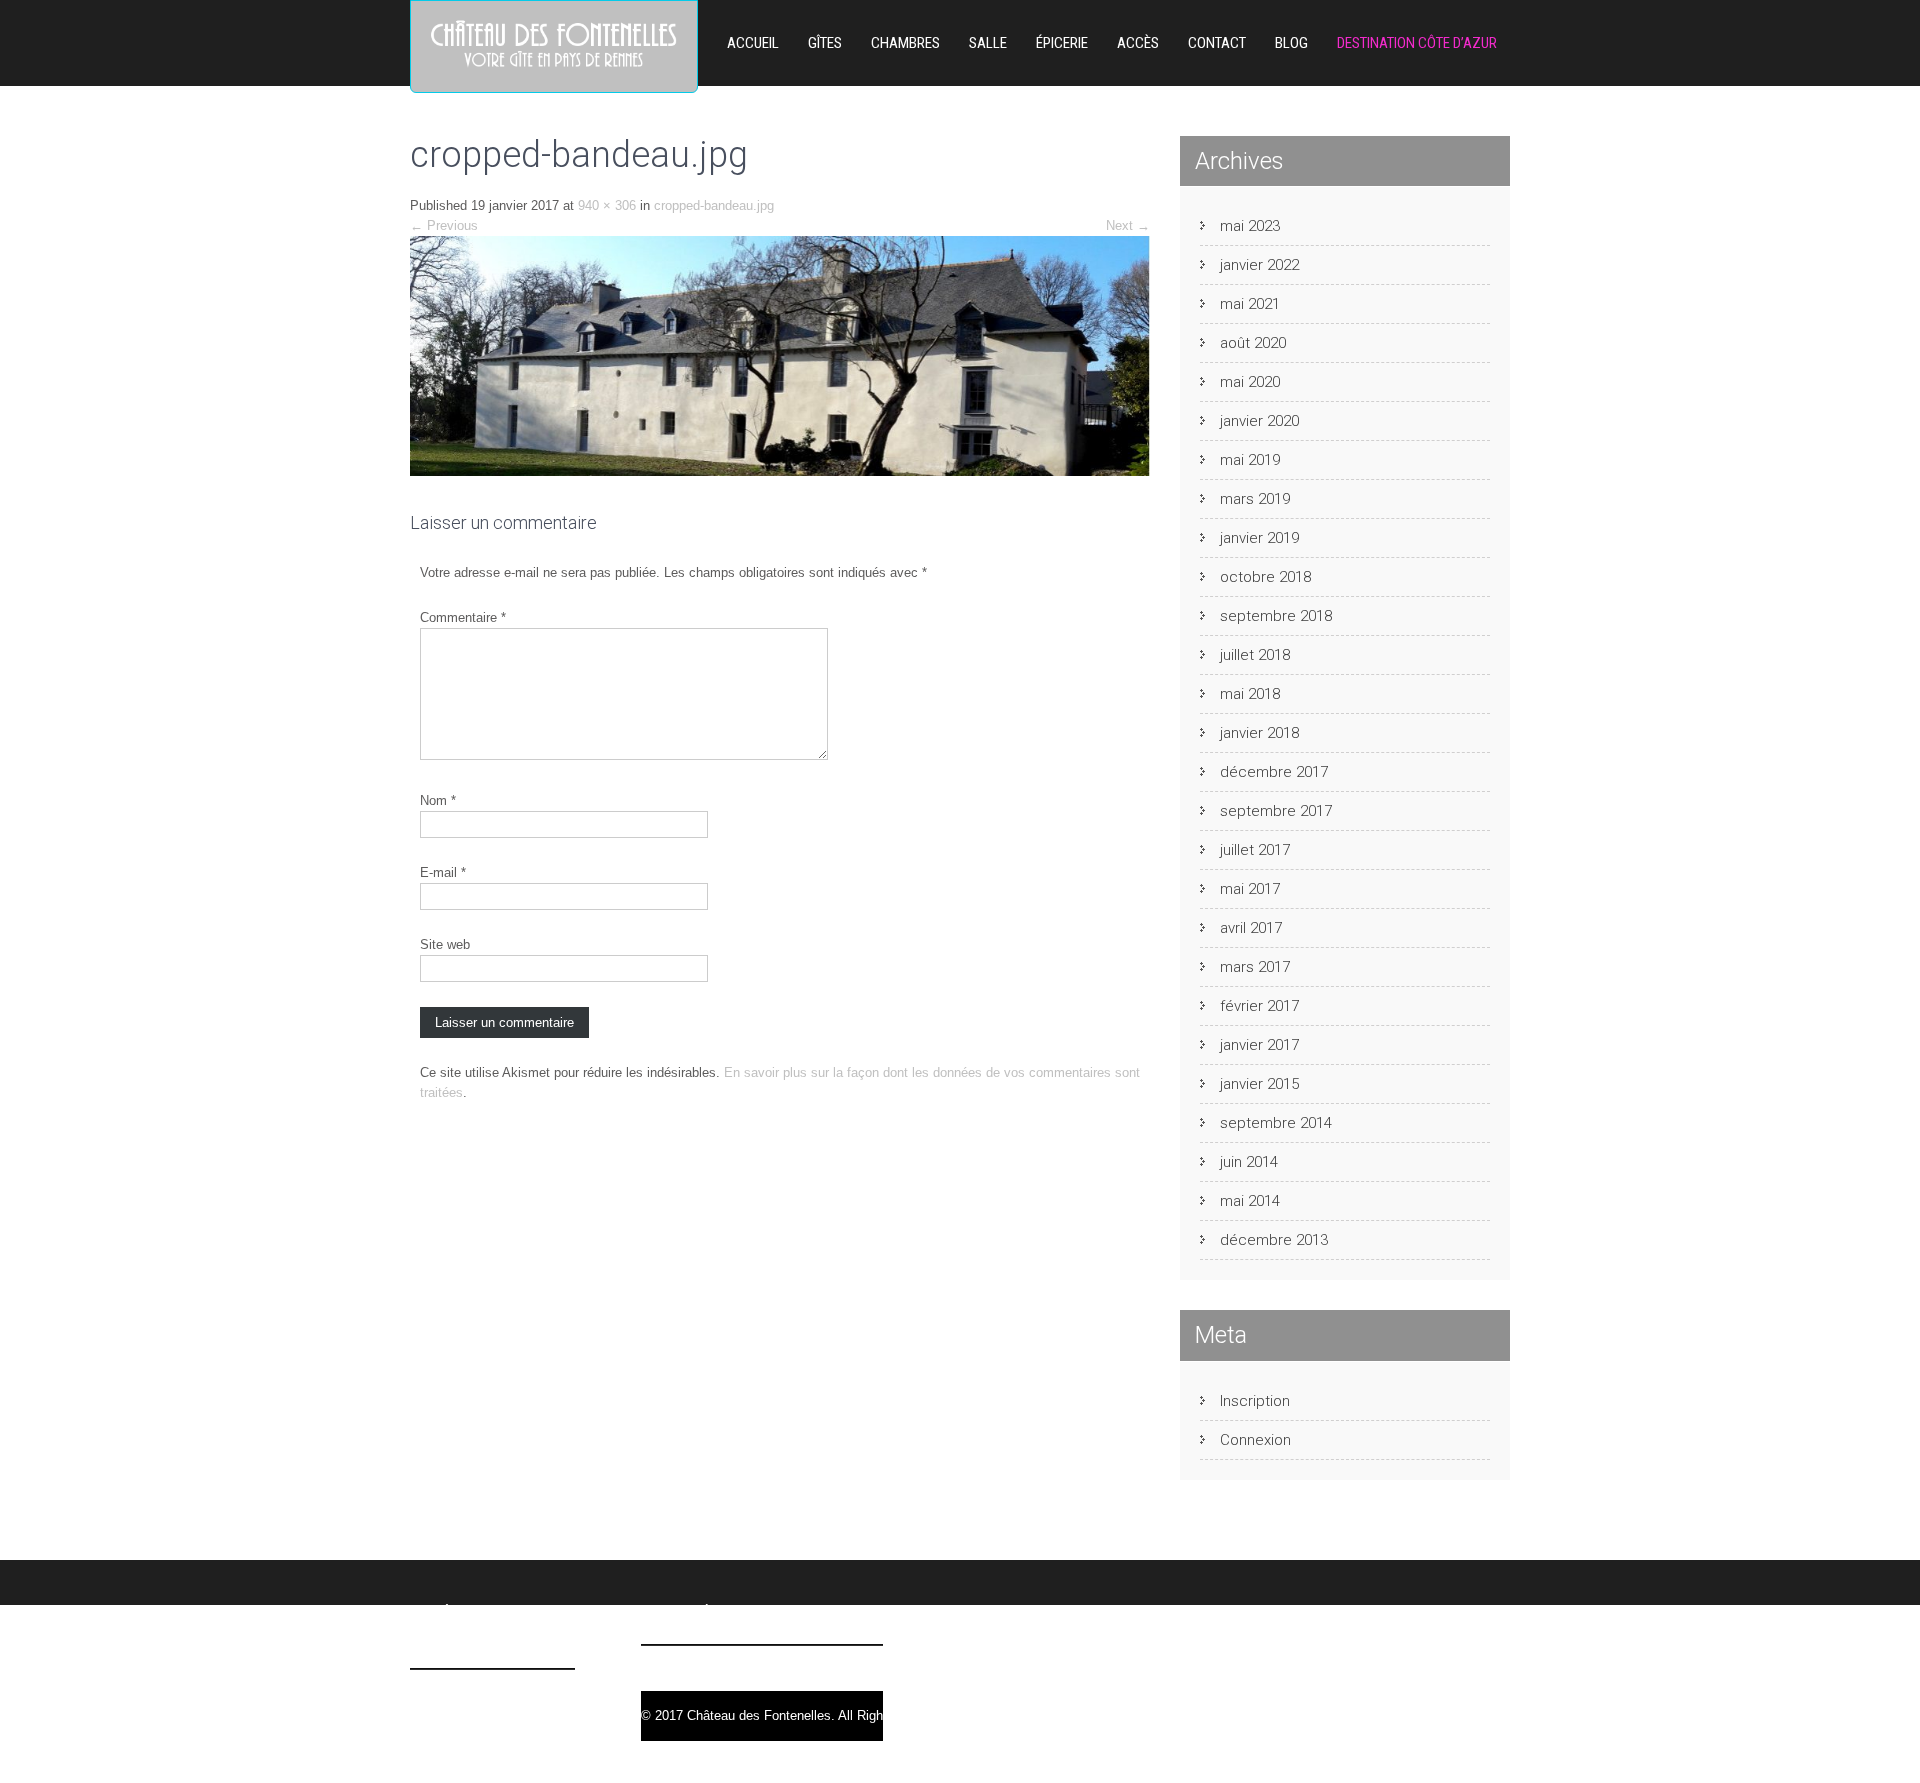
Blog (1291, 43)
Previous (444, 225)
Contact (1217, 43)
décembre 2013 (1274, 1240)
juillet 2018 (1255, 655)
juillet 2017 (1255, 850)
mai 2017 (1250, 889)
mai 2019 (1250, 460)
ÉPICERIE (1062, 43)
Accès (1138, 43)
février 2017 (1259, 1006)
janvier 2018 (1259, 733)
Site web (445, 944)
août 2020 (1253, 343)
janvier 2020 (1259, 421)
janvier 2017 (1259, 1045)
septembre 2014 (1276, 1123)
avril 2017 (1251, 928)
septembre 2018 (1276, 616)
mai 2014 (1250, 1201)
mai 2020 (1250, 382)
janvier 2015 (1259, 1084)
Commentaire (463, 617)
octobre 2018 (1265, 577)
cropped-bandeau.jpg (714, 205)
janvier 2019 (1259, 538)
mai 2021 (1250, 304)
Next (1128, 225)
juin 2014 (1249, 1162)
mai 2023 (1250, 226)
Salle (988, 43)
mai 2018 (1250, 694)
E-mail (443, 872)
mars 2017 (1255, 967)
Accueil (753, 43)
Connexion (1255, 1440)
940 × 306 (607, 205)
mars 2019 (1255, 499)
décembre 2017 (1274, 772)
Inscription (1255, 1401)
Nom (438, 800)
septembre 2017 (1276, 811)
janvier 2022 (1259, 265)
